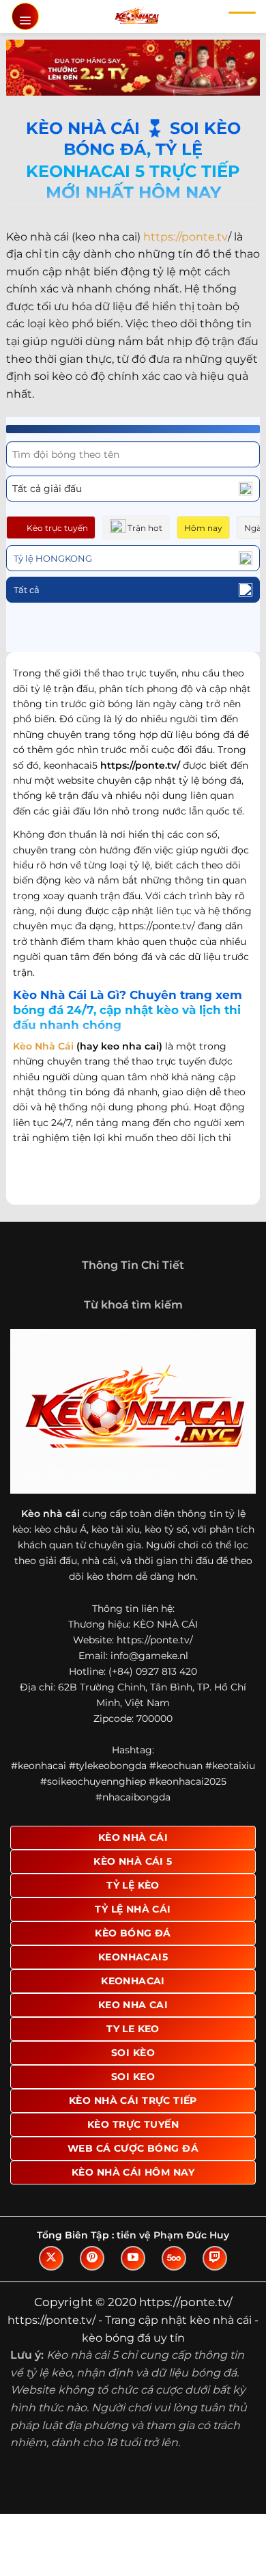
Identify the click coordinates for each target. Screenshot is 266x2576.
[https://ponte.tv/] (137, 16)
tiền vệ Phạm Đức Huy (173, 2235)
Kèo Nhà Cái (43, 1046)
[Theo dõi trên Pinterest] (92, 2258)
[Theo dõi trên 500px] (174, 2258)
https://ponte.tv (186, 237)
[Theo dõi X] (51, 2258)
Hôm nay (203, 528)
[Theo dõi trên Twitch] (215, 2258)
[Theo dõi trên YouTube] (133, 2258)
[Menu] (25, 16)
